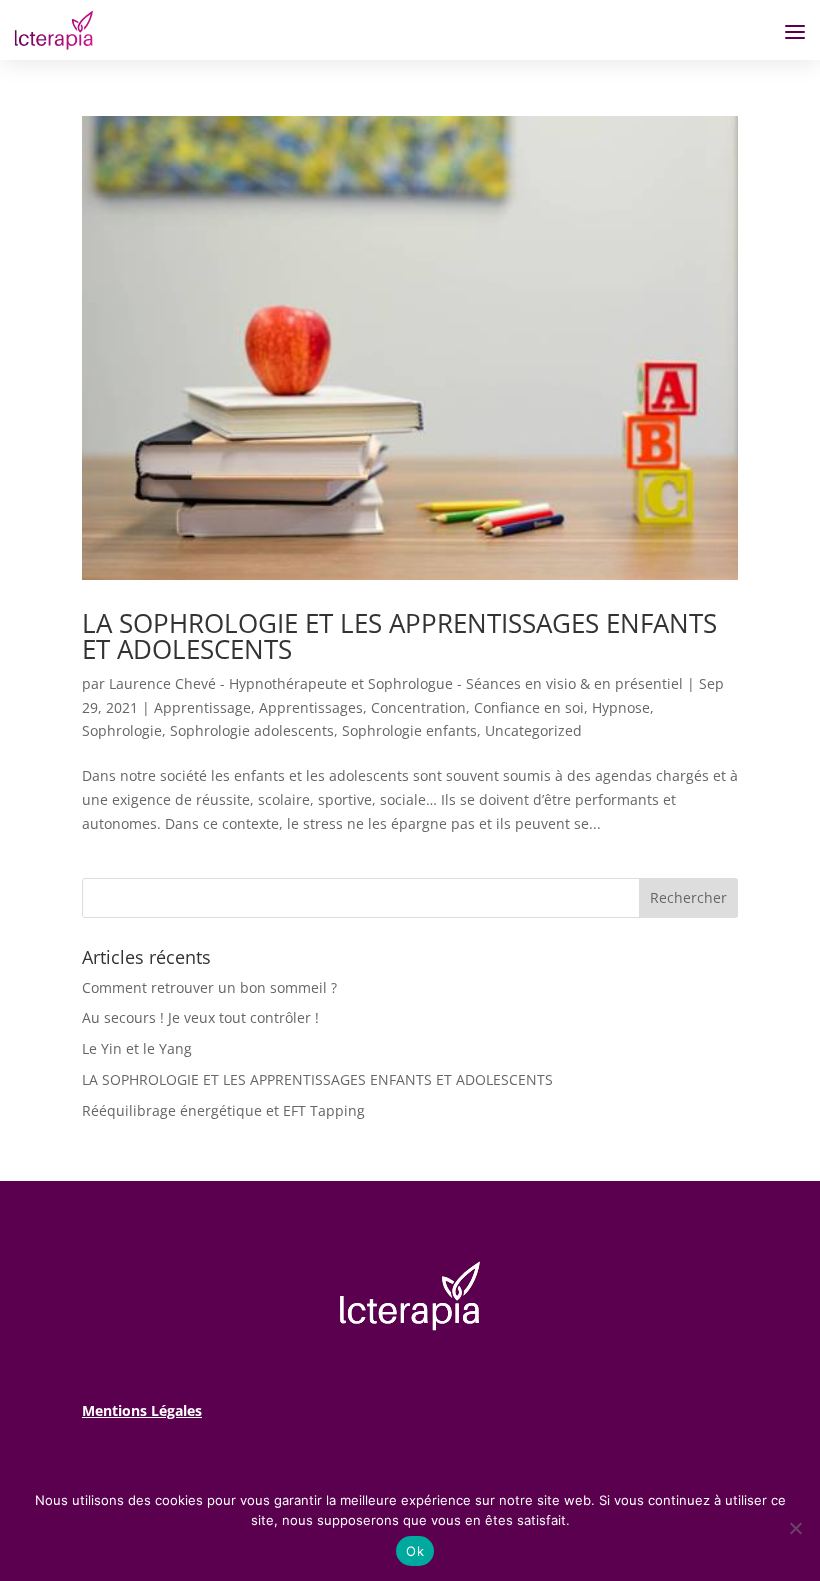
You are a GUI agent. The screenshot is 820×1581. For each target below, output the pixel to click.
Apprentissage (202, 707)
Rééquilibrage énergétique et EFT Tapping (223, 1110)
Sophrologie (122, 730)
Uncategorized (533, 730)
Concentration (418, 707)
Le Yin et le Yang (137, 1048)
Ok (415, 1551)
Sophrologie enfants (409, 730)
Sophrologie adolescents (252, 730)
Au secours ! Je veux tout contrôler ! (200, 1017)
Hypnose (621, 707)
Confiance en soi (529, 707)
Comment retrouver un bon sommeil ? (209, 987)
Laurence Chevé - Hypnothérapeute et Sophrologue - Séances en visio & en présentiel (396, 683)
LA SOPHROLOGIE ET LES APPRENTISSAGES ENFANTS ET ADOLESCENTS (399, 636)
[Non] (795, 1528)
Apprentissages (311, 707)
